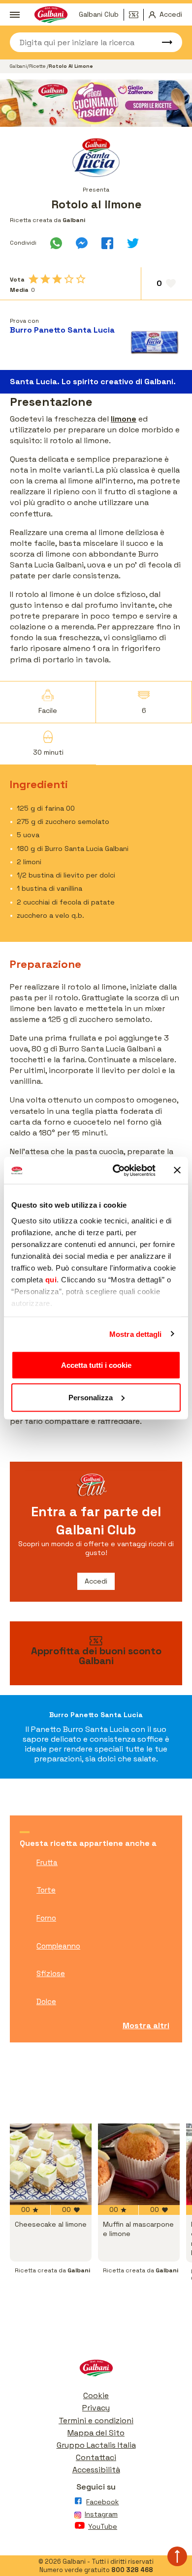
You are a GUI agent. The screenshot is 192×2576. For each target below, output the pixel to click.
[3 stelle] (57, 279)
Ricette (38, 66)
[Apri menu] (15, 15)
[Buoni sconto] (136, 15)
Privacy (96, 2408)
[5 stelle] (81, 279)
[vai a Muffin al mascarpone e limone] (139, 2164)
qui (51, 1279)
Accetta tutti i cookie (96, 1365)
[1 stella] (33, 279)
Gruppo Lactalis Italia (96, 2445)
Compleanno (58, 1946)
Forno (46, 1918)
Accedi (96, 1581)
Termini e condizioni (96, 2420)
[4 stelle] (69, 279)
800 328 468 (132, 2570)
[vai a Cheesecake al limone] (51, 2164)
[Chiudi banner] (177, 1170)
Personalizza (91, 1397)
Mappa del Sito (96, 2433)
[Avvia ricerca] (162, 42)
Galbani (18, 66)
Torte (46, 1890)
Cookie (96, 2395)
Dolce (46, 2001)
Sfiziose (51, 1973)
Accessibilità (96, 2470)
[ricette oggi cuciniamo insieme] (96, 103)
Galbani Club (99, 14)
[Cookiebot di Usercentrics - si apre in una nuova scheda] (116, 1170)
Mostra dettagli (136, 1334)
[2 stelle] (45, 279)
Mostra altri (146, 2025)
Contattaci (96, 2457)
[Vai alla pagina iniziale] (96, 2370)
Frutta (47, 1862)
